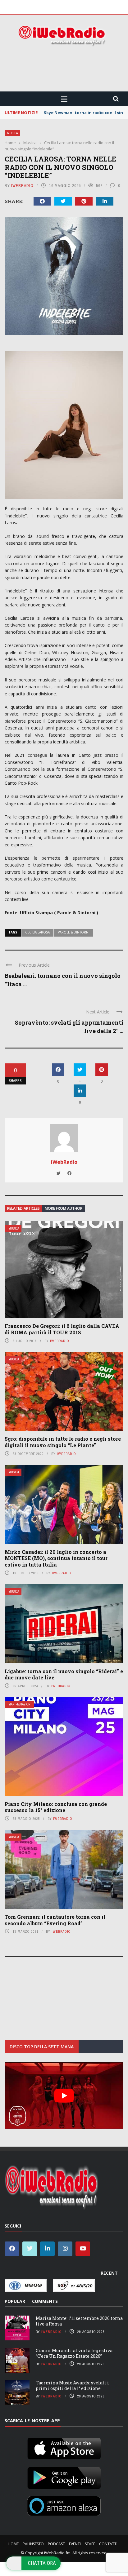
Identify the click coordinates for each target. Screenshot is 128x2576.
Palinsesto (33, 2544)
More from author (64, 1208)
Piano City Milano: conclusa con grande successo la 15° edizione (56, 1807)
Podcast (56, 2544)
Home (13, 2544)
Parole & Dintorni (74, 932)
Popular (15, 2301)
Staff (90, 2544)
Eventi (75, 2544)
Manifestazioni (20, 1704)
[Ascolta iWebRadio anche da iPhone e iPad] (64, 2447)
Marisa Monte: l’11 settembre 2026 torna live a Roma (79, 2321)
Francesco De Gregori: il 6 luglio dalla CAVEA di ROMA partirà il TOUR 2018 (62, 1329)
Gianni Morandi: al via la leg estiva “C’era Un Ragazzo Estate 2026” (74, 2353)
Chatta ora (42, 2563)
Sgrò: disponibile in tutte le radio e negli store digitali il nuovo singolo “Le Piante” (63, 1442)
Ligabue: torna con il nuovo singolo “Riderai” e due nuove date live (64, 1674)
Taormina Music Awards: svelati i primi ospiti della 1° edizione (72, 2385)
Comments (45, 2301)
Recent (109, 2273)
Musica (12, 133)
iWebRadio (22, 186)
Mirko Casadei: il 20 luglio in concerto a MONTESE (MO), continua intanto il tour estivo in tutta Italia (56, 1558)
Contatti (108, 2544)
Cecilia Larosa (37, 932)
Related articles (23, 1208)
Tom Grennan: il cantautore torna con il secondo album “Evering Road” (55, 1920)
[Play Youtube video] (64, 2096)
